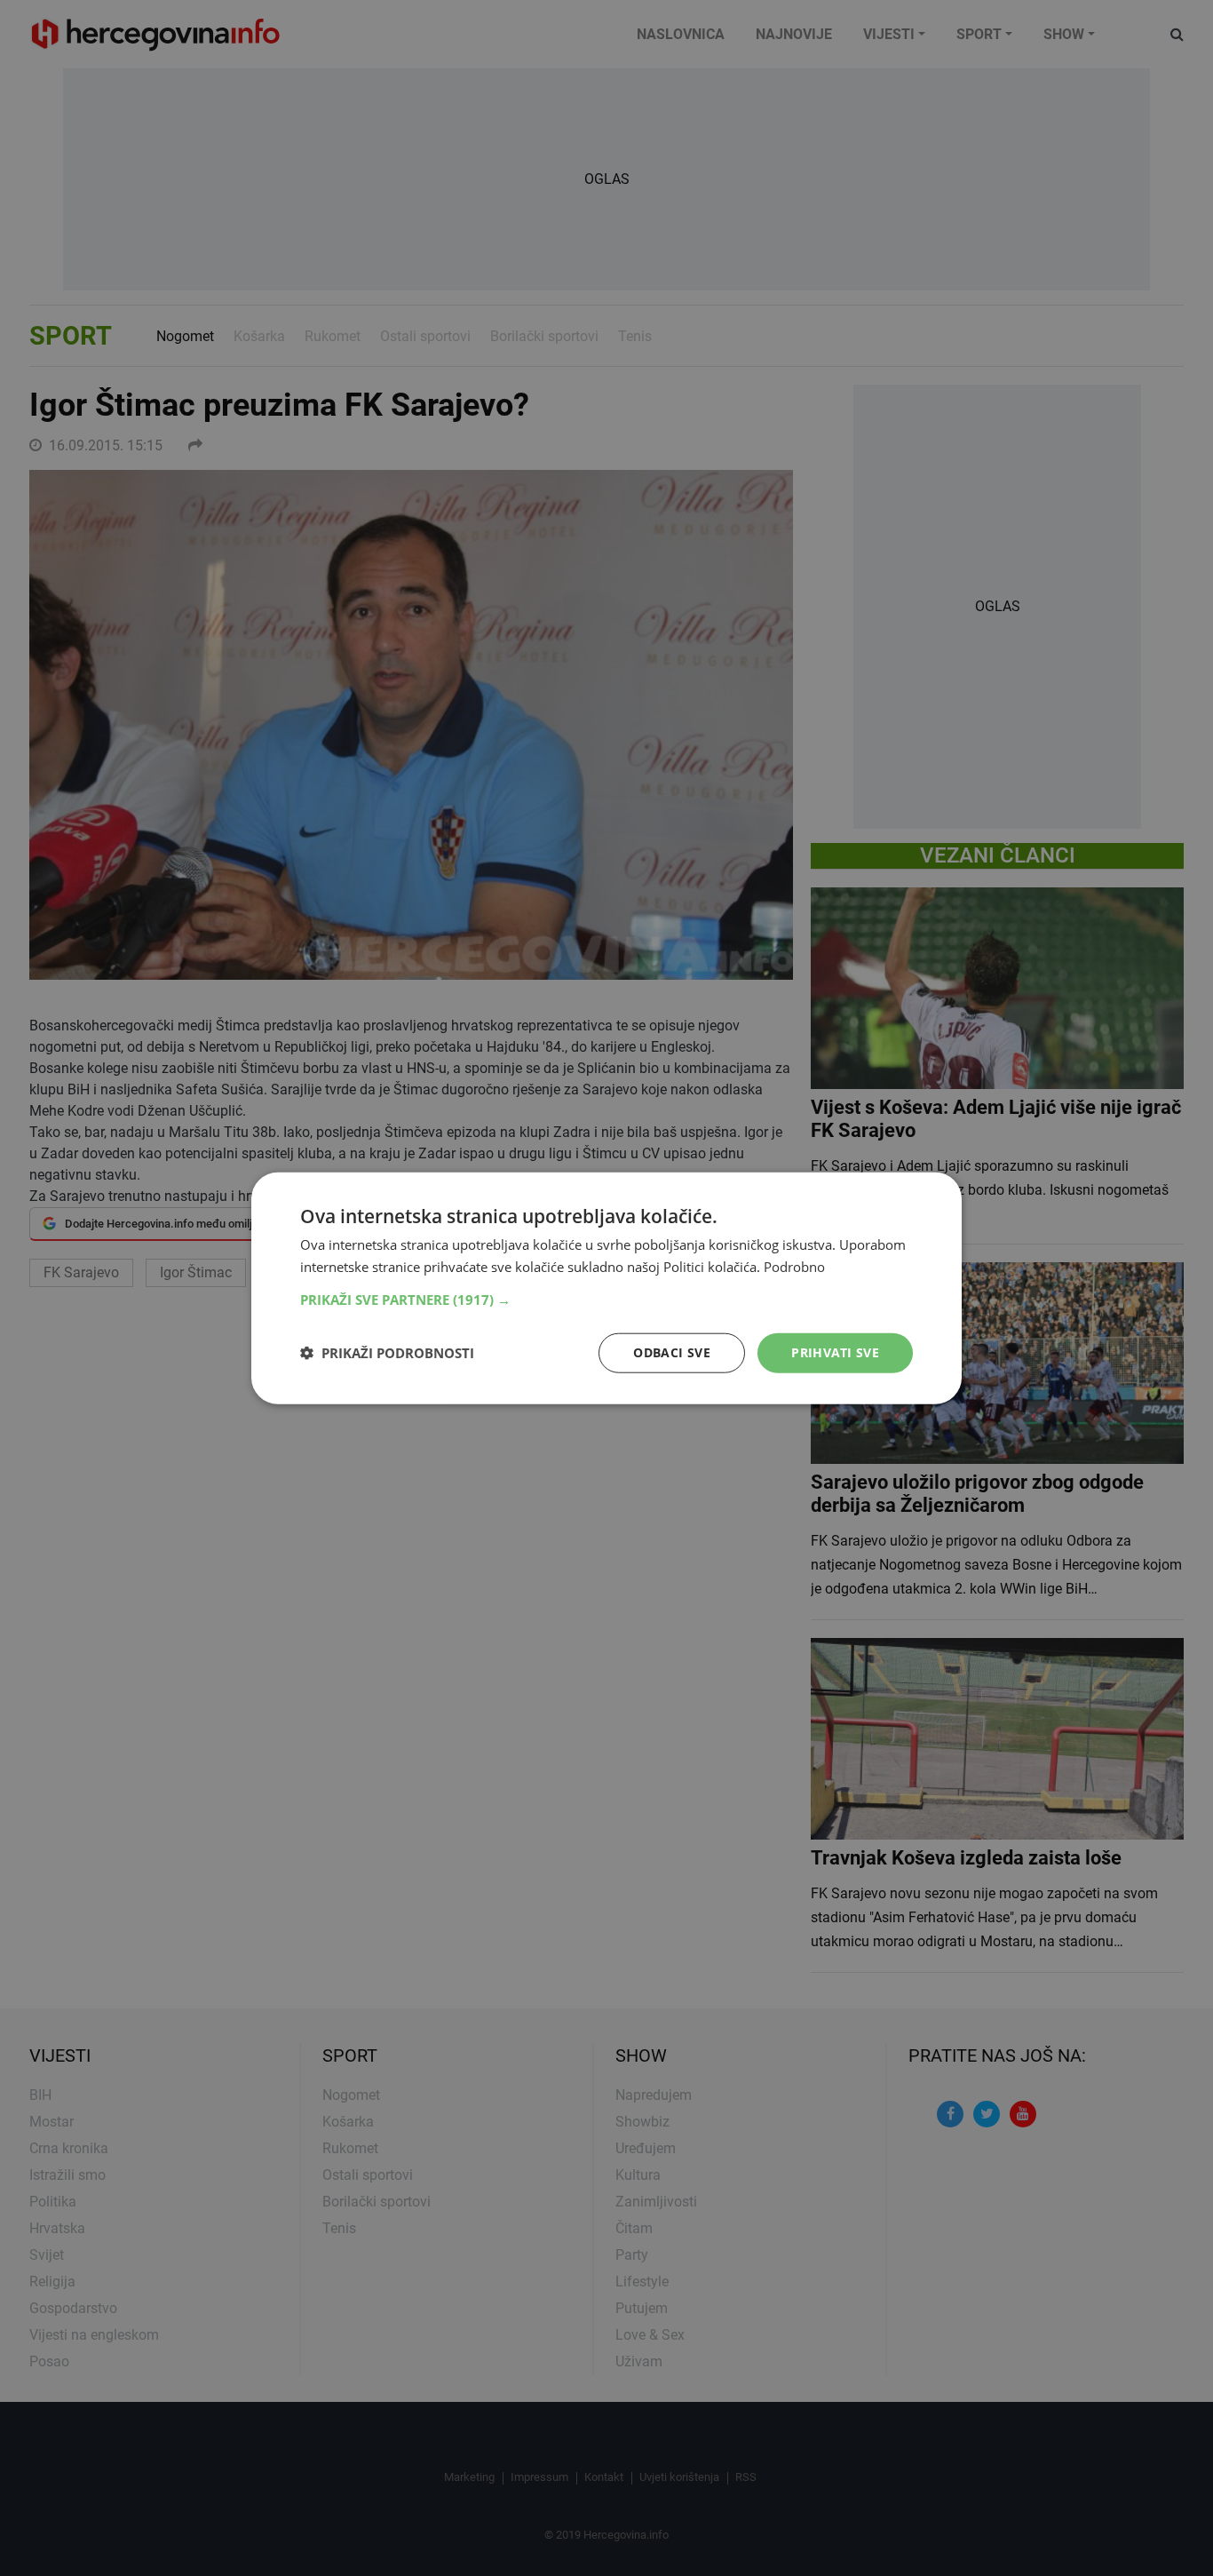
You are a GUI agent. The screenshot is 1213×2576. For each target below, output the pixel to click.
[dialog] (606, 1288)
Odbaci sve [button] (672, 1352)
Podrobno (794, 1267)
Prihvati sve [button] (835, 1352)
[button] (606, 1300)
